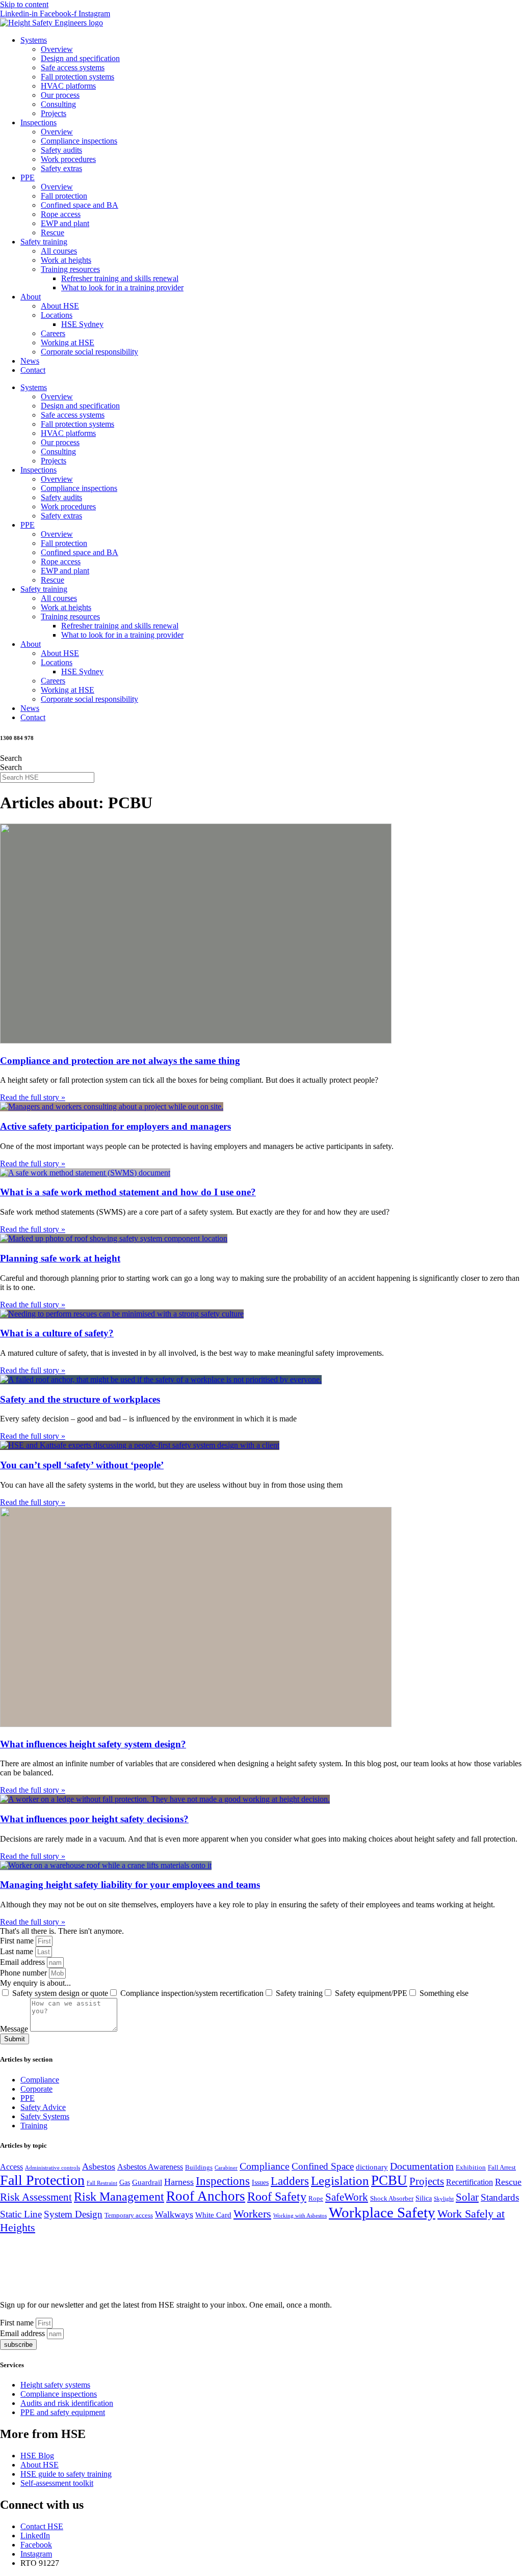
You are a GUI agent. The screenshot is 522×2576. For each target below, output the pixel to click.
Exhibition (471, 2168)
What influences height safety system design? (93, 1744)
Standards (500, 2197)
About (31, 297)
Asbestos (99, 2167)
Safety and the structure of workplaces (80, 1399)
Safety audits (61, 150)
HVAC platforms (68, 86)
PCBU (389, 2180)
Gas (125, 2183)
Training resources (70, 269)
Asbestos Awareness (150, 2167)
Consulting (58, 104)
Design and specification (80, 58)
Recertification (469, 2182)
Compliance (40, 2080)
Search (11, 758)
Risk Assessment (36, 2197)
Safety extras (61, 168)
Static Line (21, 2214)
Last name (18, 1951)
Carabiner (226, 2168)
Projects (54, 113)
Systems (34, 40)
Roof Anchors (206, 2196)
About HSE (60, 306)
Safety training (44, 242)
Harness (179, 2182)
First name (18, 1941)
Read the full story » (33, 1097)
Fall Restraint (102, 2183)
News (30, 361)
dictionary (372, 2167)
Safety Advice (43, 2107)
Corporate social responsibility (89, 352)
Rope (316, 2199)
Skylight (444, 2199)
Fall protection (64, 196)
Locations (57, 315)
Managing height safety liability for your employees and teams (130, 1885)
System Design (73, 2214)
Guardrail (147, 2182)
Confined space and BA (80, 205)
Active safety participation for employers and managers (115, 1126)
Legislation (340, 2181)
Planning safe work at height (60, 1258)
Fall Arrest (502, 2168)
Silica (424, 2198)
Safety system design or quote (60, 1993)
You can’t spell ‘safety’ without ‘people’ (82, 1465)
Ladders (290, 2181)
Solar (467, 2197)
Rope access (61, 214)
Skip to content (24, 4)
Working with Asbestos (300, 2216)
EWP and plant (65, 223)
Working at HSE (68, 342)
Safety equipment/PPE (371, 1993)
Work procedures (68, 159)
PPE (28, 177)
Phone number (24, 1973)
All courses (59, 251)
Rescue (53, 232)
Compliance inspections (79, 141)
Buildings (199, 2168)
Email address (23, 1962)
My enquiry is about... (35, 1983)
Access (11, 2167)
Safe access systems (73, 67)
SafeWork (347, 2197)
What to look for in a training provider (122, 287)
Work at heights (66, 260)
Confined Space (323, 2166)
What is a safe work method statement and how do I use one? (128, 1192)
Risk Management (119, 2197)
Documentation (422, 2166)
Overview (57, 49)
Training (34, 2126)
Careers (53, 333)
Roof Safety (277, 2197)
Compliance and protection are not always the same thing (120, 1061)
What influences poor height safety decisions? (94, 1819)
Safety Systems (45, 2116)
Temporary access (129, 2215)
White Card (213, 2215)
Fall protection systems (77, 77)
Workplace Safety (382, 2212)
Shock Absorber (392, 2199)
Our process (60, 95)
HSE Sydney (82, 324)
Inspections (38, 122)
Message (15, 2029)
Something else (444, 1993)
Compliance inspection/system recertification (192, 1993)
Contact (33, 370)
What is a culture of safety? (57, 1333)
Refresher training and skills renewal (120, 278)
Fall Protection (42, 2180)
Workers (252, 2214)
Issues (260, 2183)
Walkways (174, 2214)
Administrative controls (53, 2168)
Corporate (36, 2089)
